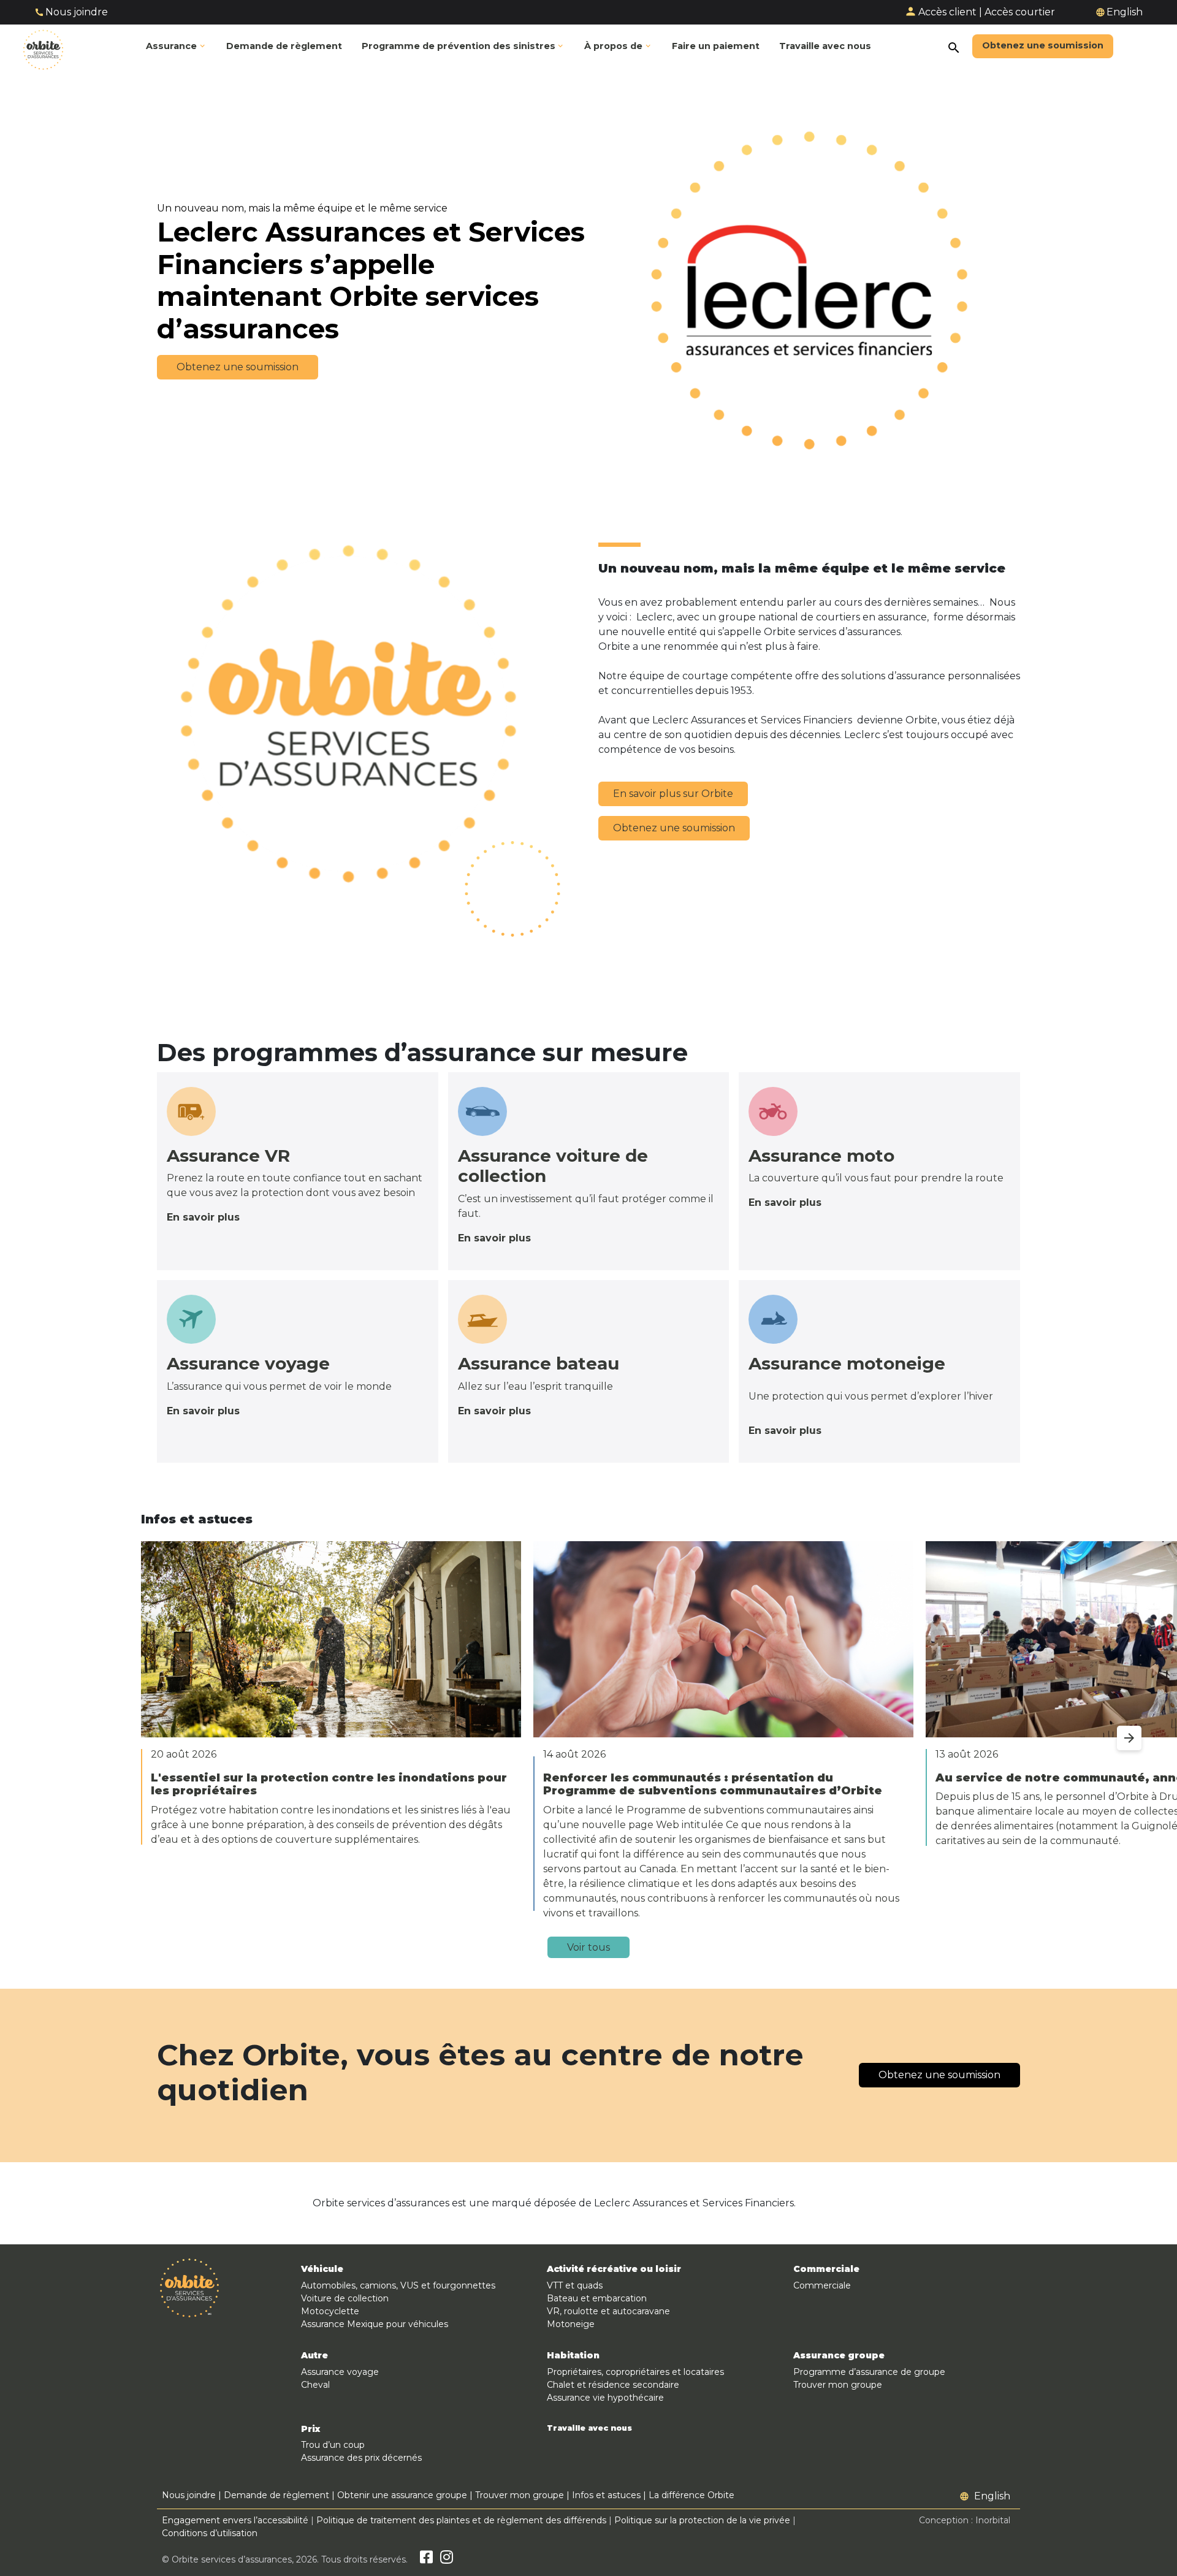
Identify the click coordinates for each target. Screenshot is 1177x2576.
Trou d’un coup (333, 2445)
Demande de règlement (276, 2495)
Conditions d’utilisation (210, 2533)
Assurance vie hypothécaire (605, 2398)
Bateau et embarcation (597, 2298)
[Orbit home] (43, 47)
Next (1117, 1731)
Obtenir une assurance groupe (402, 2495)
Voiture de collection (345, 2298)
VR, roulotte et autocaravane (608, 2311)
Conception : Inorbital (965, 2520)
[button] (463, 47)
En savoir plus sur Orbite (673, 794)
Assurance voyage (340, 2372)
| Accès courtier (1017, 12)
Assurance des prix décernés (361, 2458)
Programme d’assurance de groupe (869, 2372)
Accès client (947, 12)
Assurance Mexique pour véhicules (375, 2324)
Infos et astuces (606, 2495)
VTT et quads (575, 2285)
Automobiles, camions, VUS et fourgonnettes (398, 2285)
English (1125, 12)
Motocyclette (330, 2311)
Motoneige (571, 2324)
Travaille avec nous (589, 2428)
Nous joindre (77, 12)
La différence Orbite (691, 2495)
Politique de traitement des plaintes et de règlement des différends (461, 2520)
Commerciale (822, 2285)
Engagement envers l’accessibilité (235, 2520)
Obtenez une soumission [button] (238, 367)
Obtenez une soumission (674, 828)
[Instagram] (447, 2559)
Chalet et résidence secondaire (613, 2385)
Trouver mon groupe (838, 2385)
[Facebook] (426, 2559)
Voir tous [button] (588, 1947)
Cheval (315, 2385)
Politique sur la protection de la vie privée (702, 2520)
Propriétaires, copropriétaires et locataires (635, 2372)
